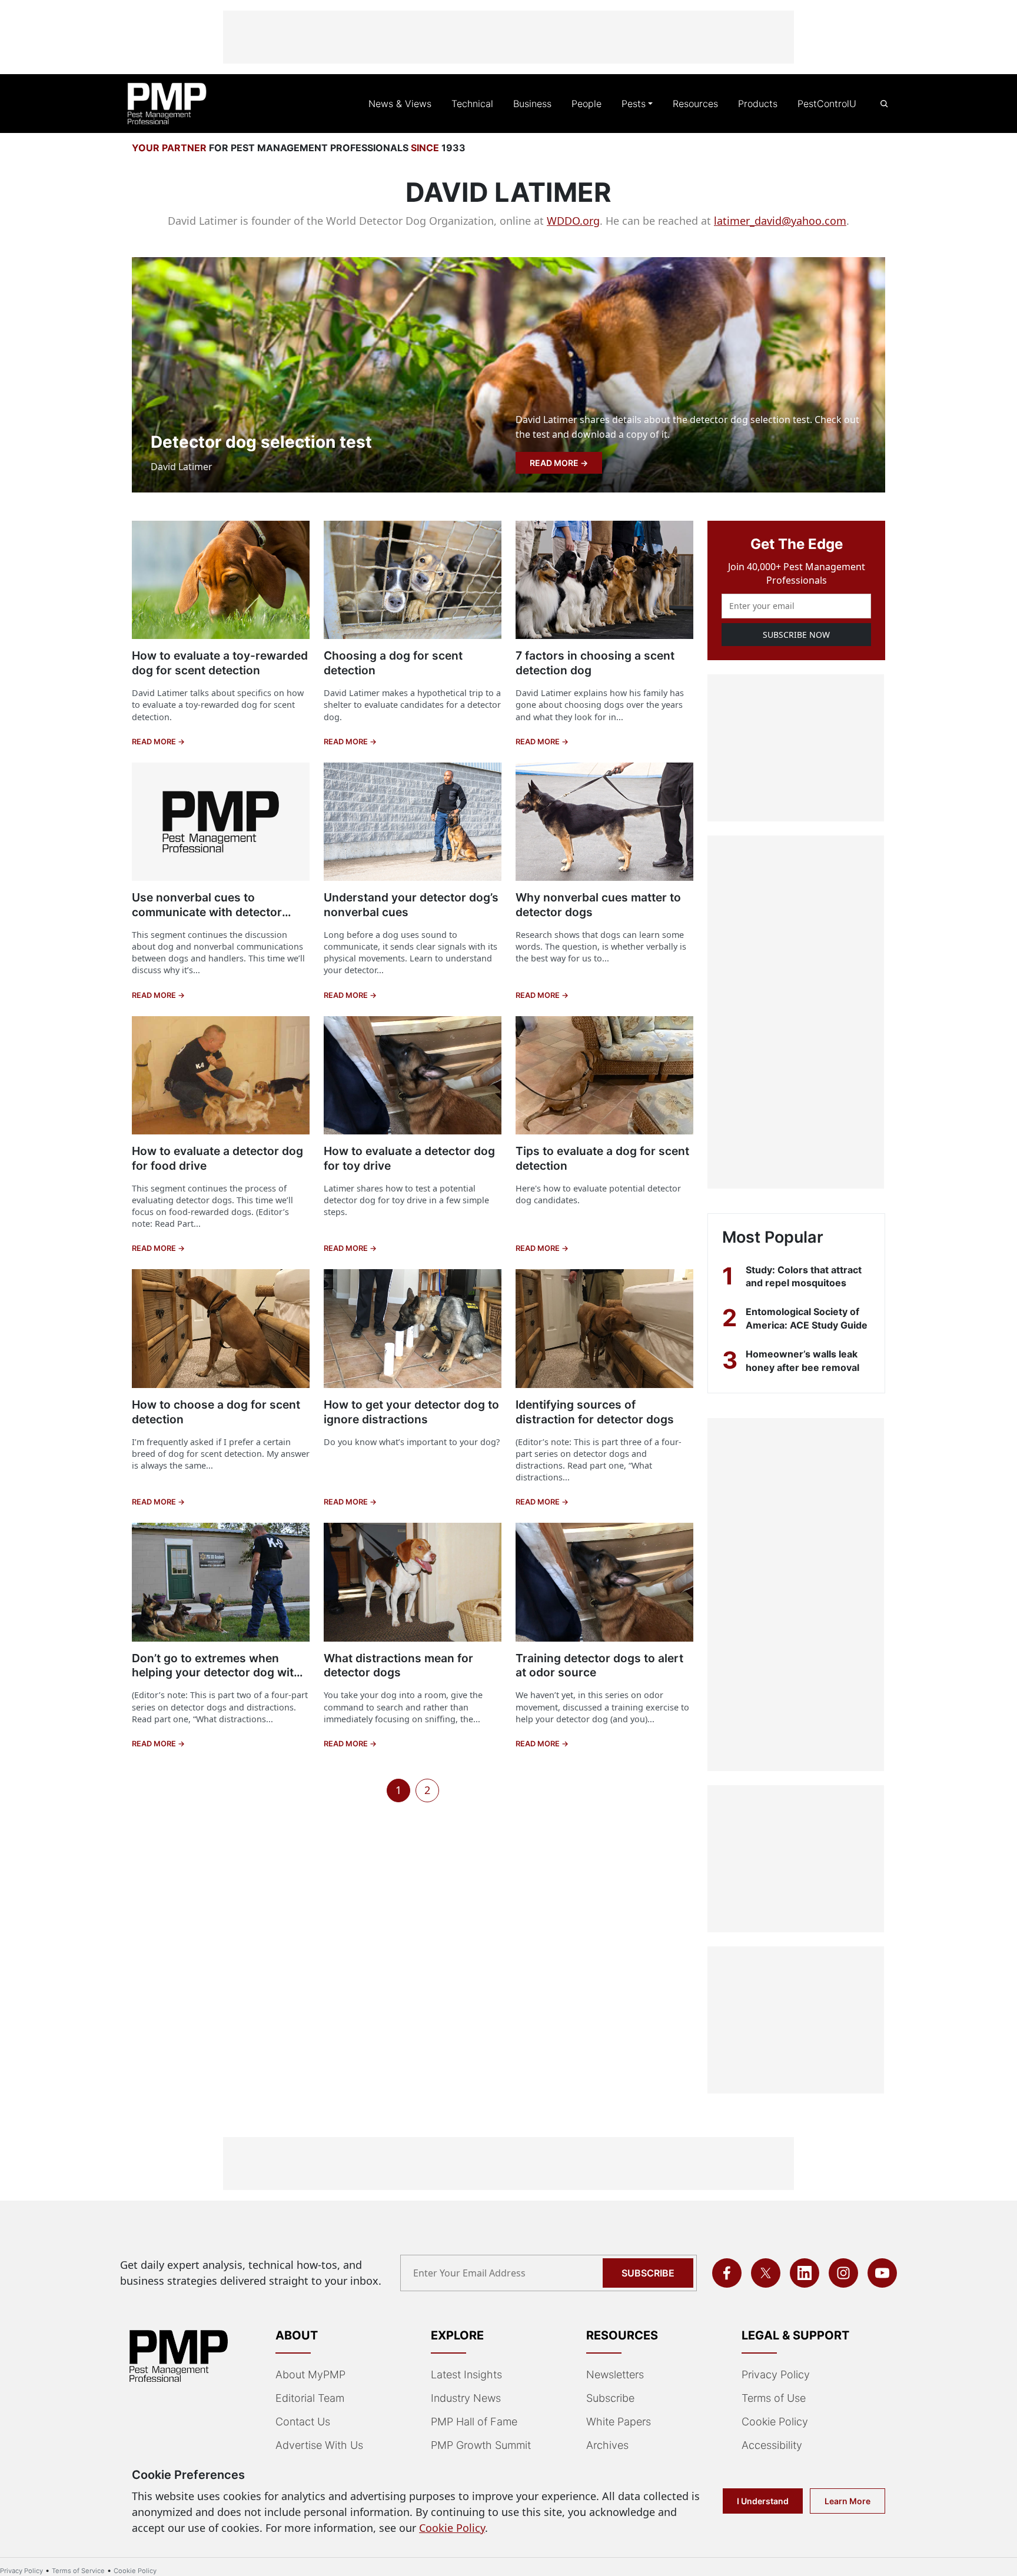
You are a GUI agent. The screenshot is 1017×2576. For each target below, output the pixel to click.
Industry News (466, 2398)
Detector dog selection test (261, 442)
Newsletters (615, 2374)
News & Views (400, 104)
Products (758, 104)
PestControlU (827, 104)
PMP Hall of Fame (474, 2422)
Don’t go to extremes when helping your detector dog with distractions (216, 1673)
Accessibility (772, 2445)
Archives (607, 2445)
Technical (472, 104)
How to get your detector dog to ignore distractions (411, 1412)
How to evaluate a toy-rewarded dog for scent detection (220, 663)
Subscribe (648, 2273)
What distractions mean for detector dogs (398, 1665)
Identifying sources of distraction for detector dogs (595, 1412)
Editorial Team (310, 2398)
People (586, 104)
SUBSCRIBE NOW (796, 635)
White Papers (619, 2422)
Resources (695, 104)
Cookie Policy (775, 2422)
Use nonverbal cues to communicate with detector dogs (207, 912)
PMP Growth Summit (481, 2445)
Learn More (847, 2501)
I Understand (763, 2501)
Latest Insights (466, 2374)
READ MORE (555, 463)
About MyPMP (310, 2374)
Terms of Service (78, 2571)
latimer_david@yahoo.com (780, 221)
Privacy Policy (776, 2374)
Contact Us (303, 2422)
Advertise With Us (319, 2445)
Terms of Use (774, 2398)
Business (532, 104)
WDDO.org (573, 221)
